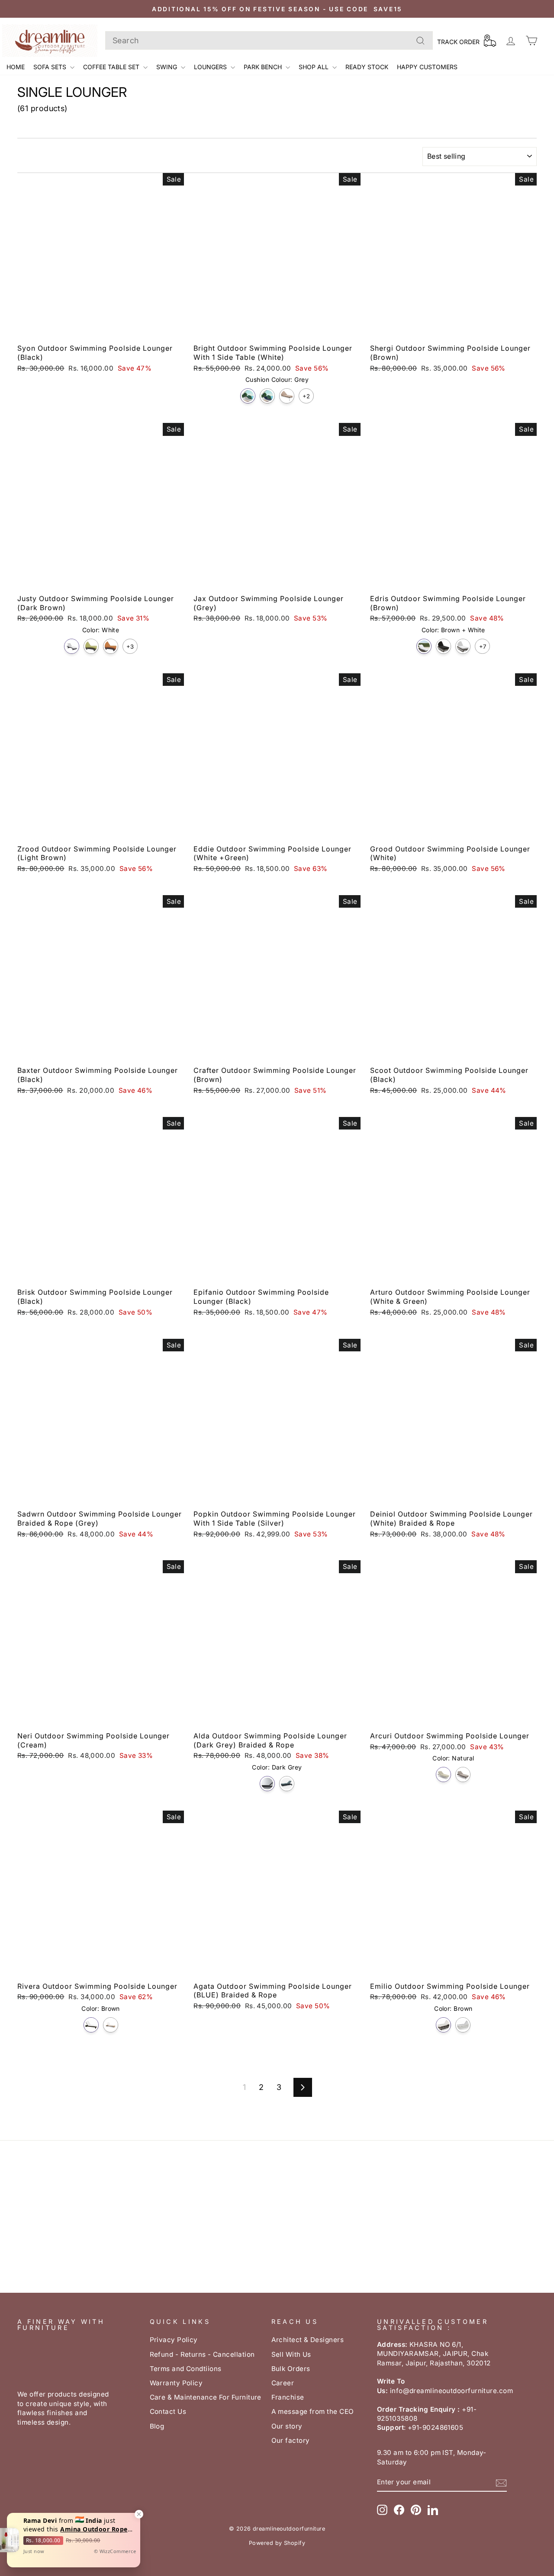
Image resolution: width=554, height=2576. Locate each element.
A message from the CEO (313, 2411)
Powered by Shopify (277, 2543)
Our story (287, 2426)
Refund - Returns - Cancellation (202, 2354)
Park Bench (264, 67)
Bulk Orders (291, 2369)
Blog (157, 2426)
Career (283, 2383)
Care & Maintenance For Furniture (206, 2397)
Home (16, 67)
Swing (167, 67)
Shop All (314, 67)
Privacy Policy (174, 2340)
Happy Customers (427, 67)
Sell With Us (291, 2354)
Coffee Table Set (112, 67)
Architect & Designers (308, 2340)
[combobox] (269, 40)
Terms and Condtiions (186, 2369)
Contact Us (168, 2411)
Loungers (211, 67)
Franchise (288, 2397)
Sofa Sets (51, 67)
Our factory (291, 2440)
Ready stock (367, 67)
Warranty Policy (176, 2383)
